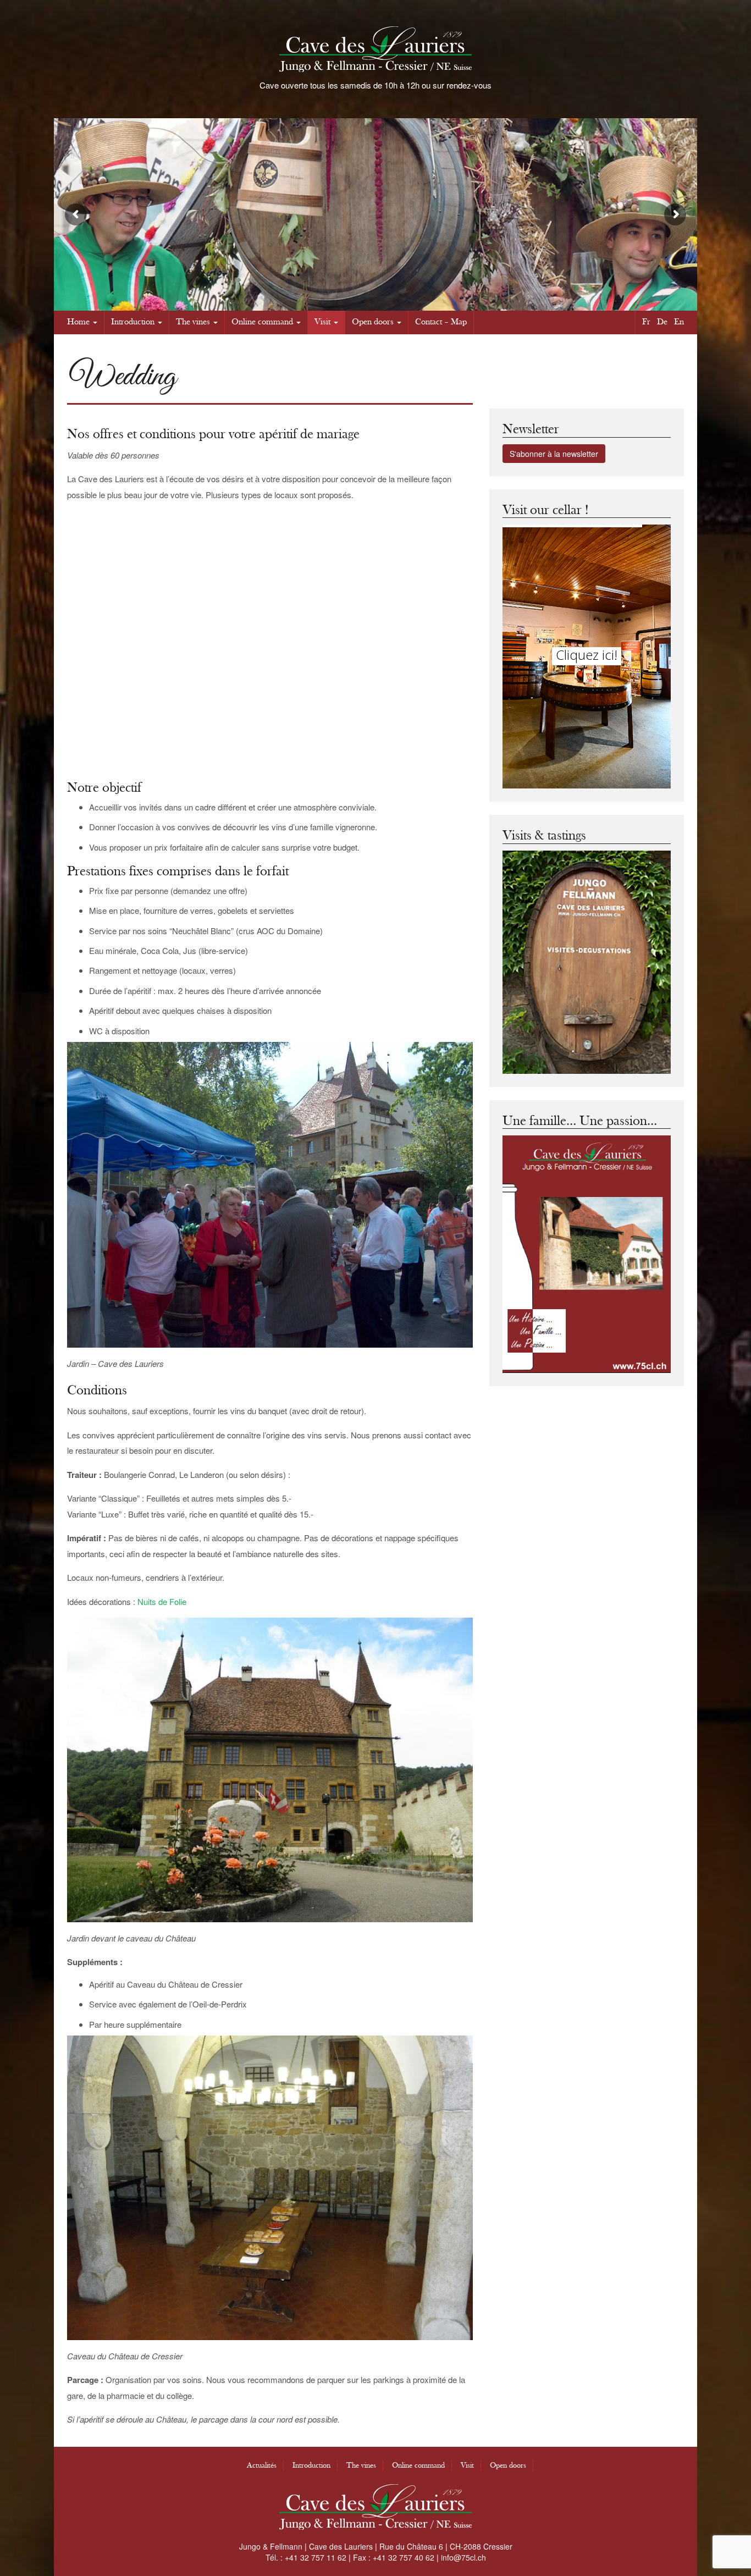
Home (78, 322)
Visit (322, 322)
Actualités (262, 2465)
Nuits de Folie (162, 1601)
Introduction (133, 322)
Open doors (373, 322)
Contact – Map (441, 322)
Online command (262, 322)
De (662, 322)
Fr (646, 322)
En (679, 322)
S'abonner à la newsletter (554, 454)
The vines (193, 322)
